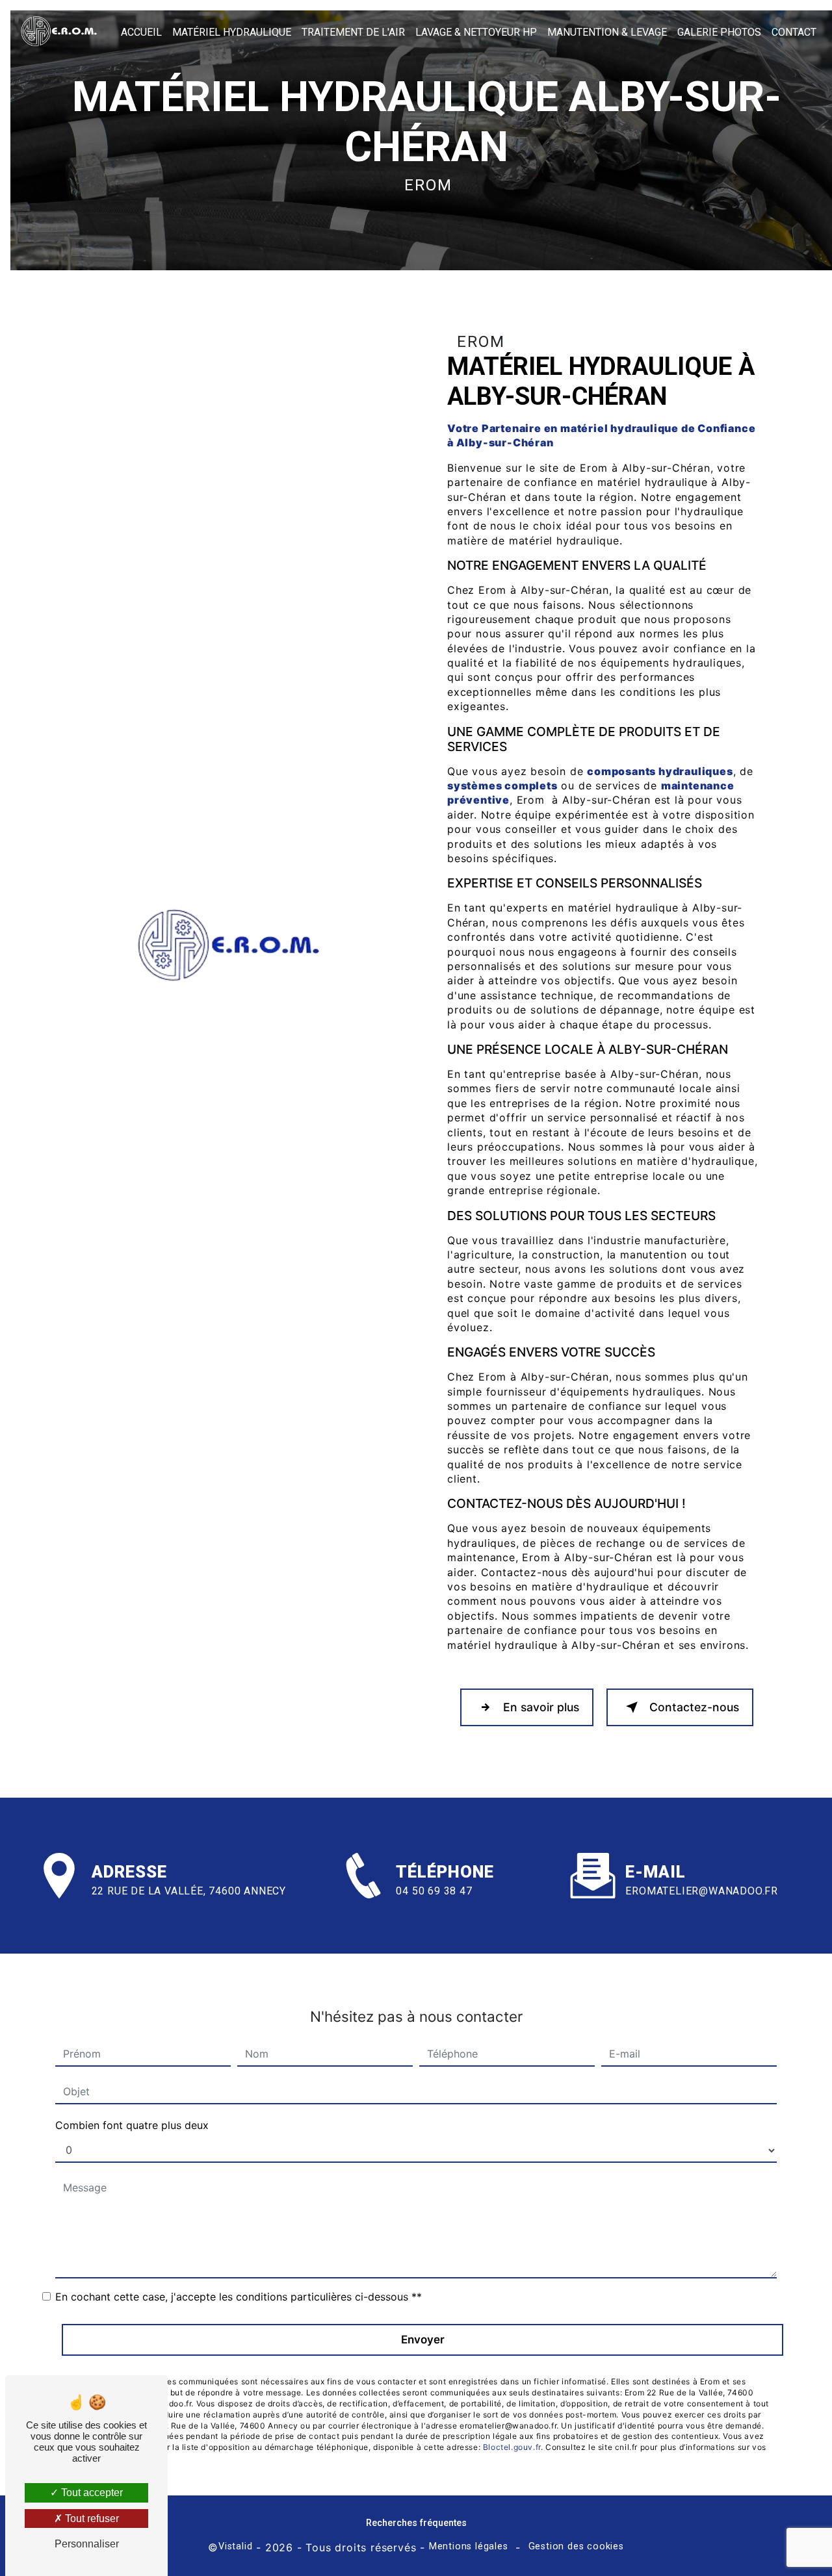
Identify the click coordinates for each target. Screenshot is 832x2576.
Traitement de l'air (353, 32)
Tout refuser (91, 2519)
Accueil (141, 32)
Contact (794, 32)
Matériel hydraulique (232, 32)
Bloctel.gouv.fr (512, 2447)
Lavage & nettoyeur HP (476, 32)
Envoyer (423, 2340)
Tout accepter (91, 2493)
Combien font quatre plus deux (132, 2125)
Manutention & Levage (607, 32)
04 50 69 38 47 (434, 1891)
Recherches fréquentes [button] (416, 2523)
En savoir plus (541, 1707)
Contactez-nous (694, 1707)
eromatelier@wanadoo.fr (702, 1891)
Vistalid (235, 2546)
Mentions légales (469, 2546)
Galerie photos (719, 32)
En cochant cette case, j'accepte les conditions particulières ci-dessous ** (239, 2297)
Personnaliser (87, 2544)
